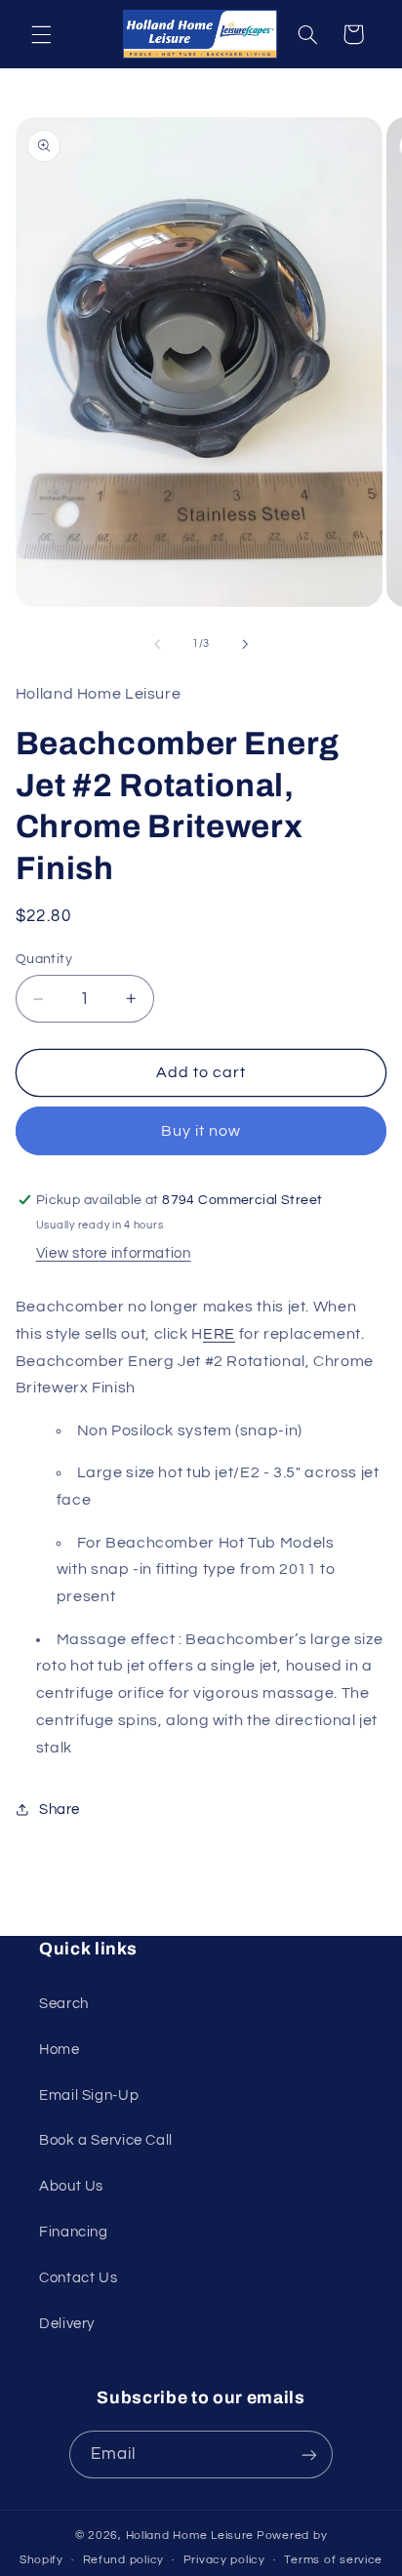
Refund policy (124, 2560)
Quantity (44, 959)
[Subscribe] (309, 2455)
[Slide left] (157, 644)
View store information (114, 1253)
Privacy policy (224, 2560)
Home (60, 2050)
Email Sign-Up (89, 2095)
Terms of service (333, 2560)
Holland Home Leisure (190, 2536)
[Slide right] (245, 644)
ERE (219, 1334)
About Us (71, 2186)
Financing (74, 2232)
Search (64, 2004)
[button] (41, 34)
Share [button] (60, 1810)
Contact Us (78, 2278)
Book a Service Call (106, 2140)
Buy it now (201, 1131)
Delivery (67, 2324)
